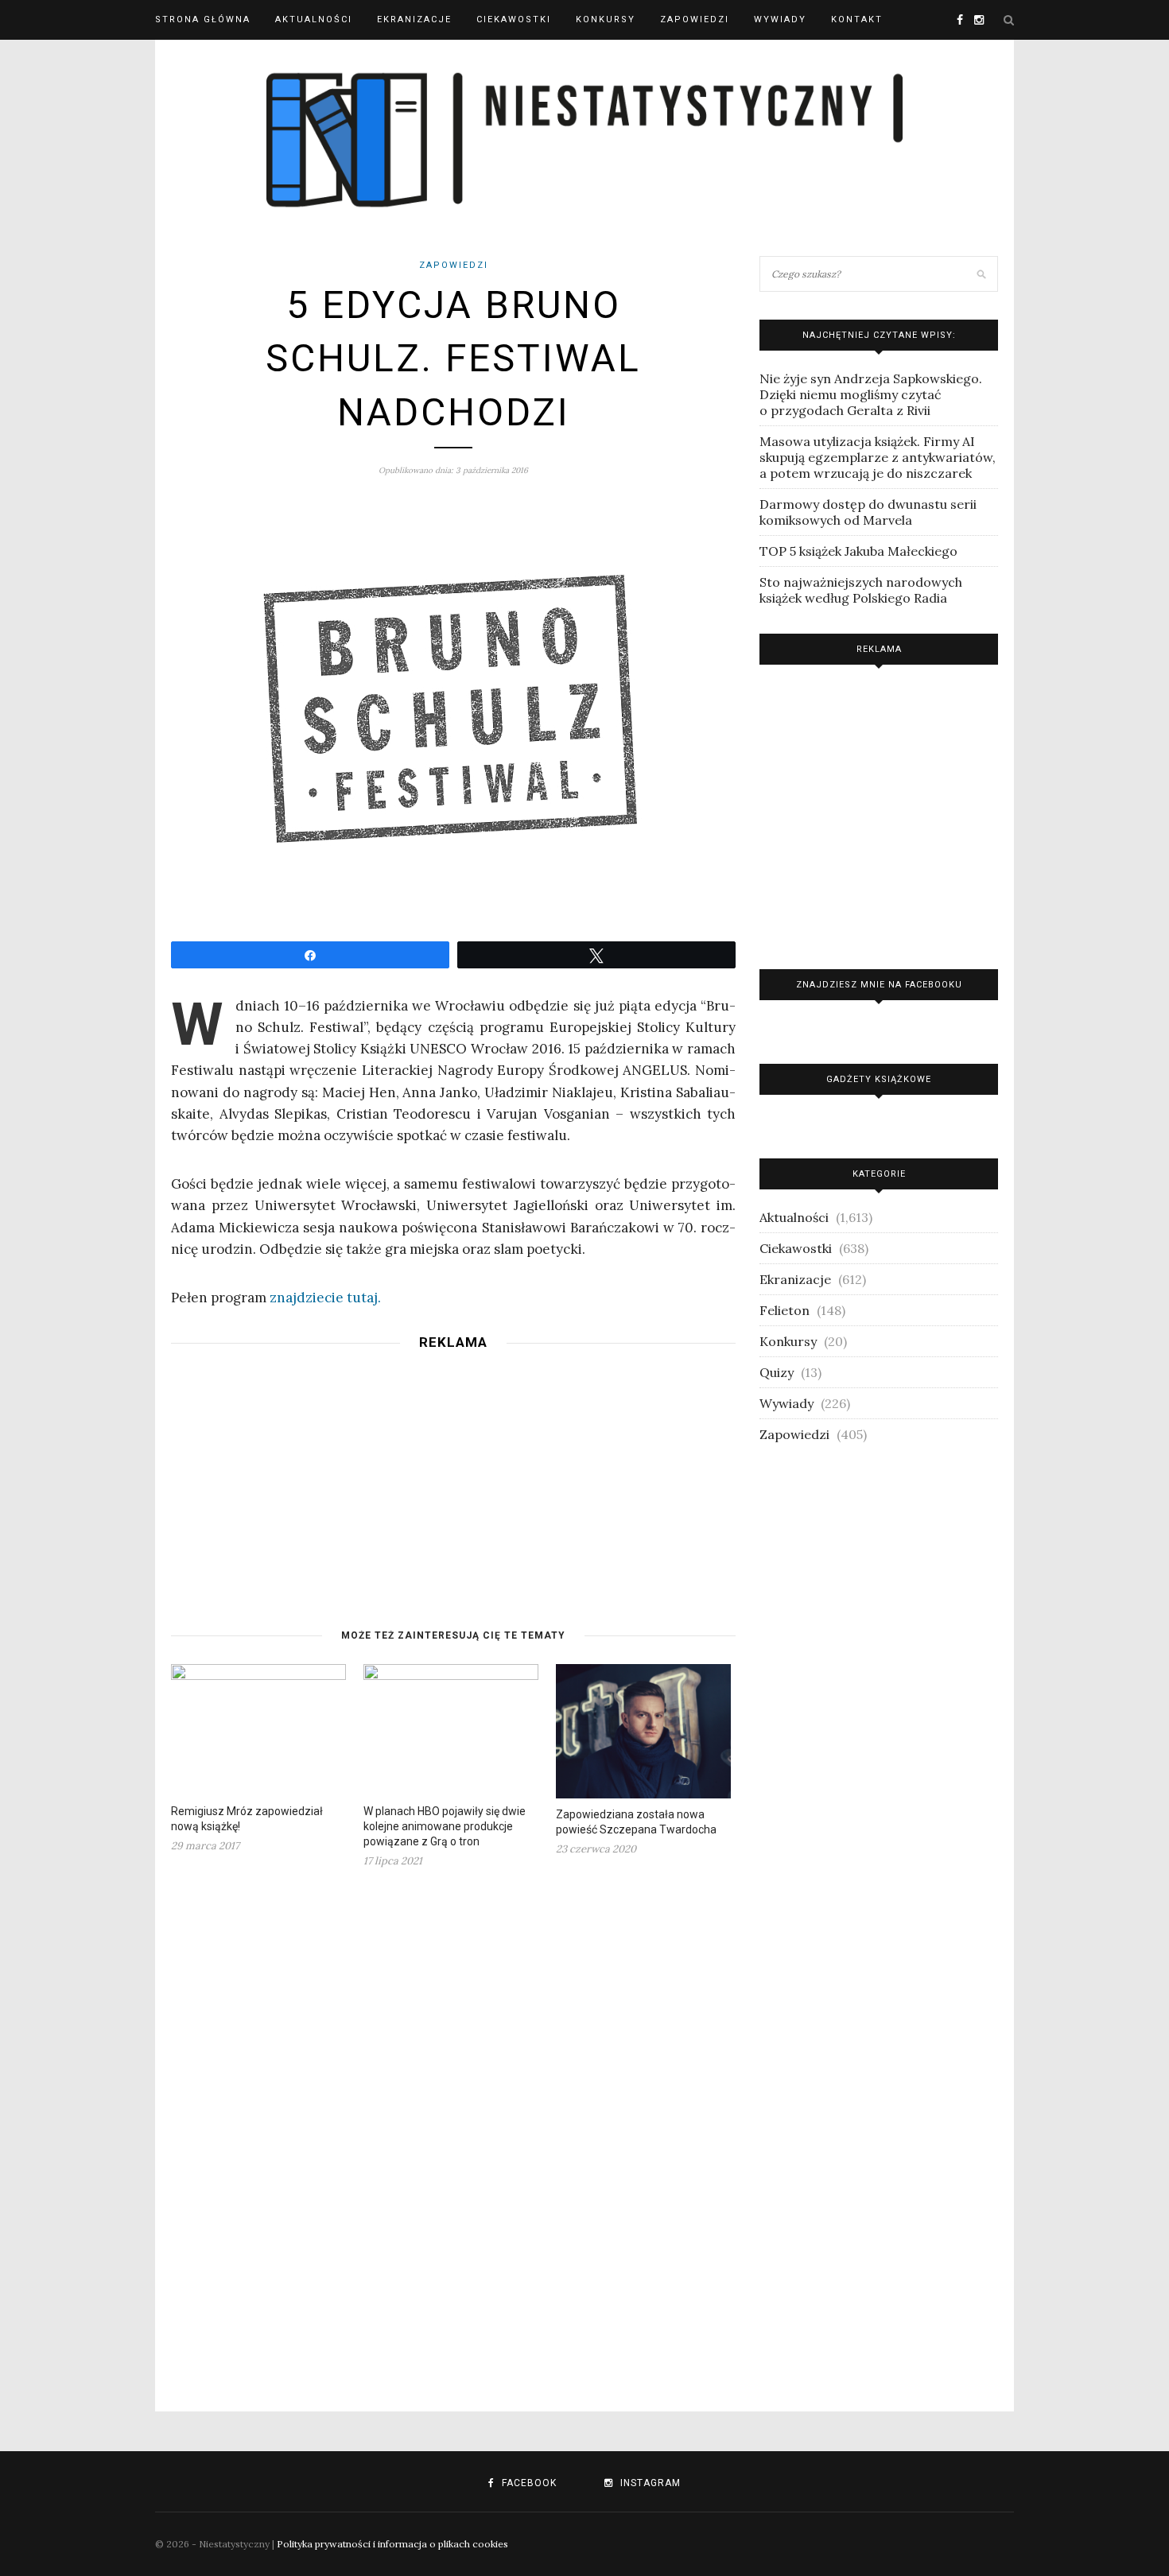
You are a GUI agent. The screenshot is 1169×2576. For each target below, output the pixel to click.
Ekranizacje (414, 19)
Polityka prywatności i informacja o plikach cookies (392, 2544)
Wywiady (780, 19)
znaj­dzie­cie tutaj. (325, 1298)
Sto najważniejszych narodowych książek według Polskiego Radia (861, 590)
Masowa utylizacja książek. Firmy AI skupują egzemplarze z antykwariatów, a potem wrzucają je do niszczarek (878, 457)
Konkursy (606, 19)
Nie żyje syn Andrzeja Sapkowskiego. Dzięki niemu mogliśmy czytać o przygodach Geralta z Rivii (871, 394)
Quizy (777, 1372)
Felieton (785, 1310)
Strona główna (203, 19)
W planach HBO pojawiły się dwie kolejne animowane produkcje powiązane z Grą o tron (445, 1826)
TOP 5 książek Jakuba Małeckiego (858, 551)
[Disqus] (453, 2130)
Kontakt (857, 19)
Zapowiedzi (695, 19)
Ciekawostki (514, 19)
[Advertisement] (453, 1472)
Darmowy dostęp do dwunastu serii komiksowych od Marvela (868, 512)
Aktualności (314, 19)
